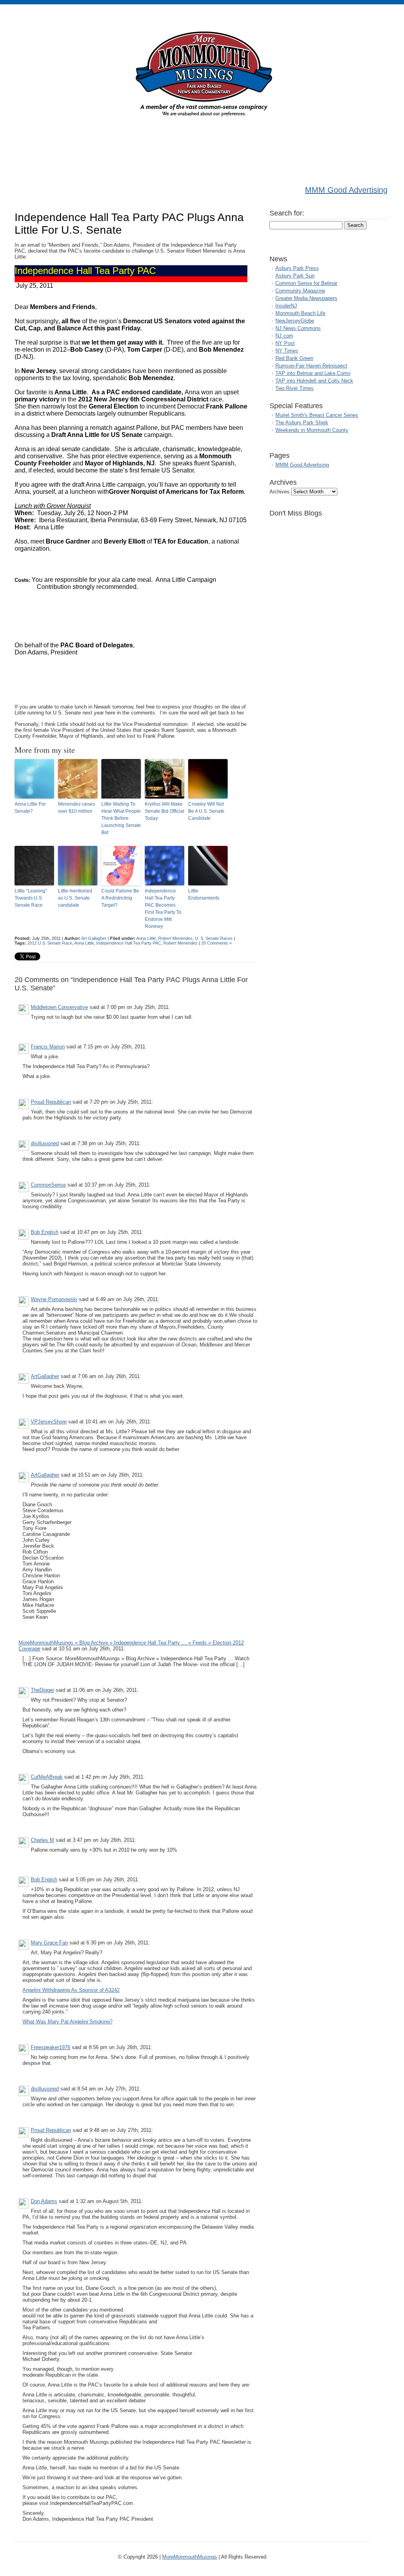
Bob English (45, 1232)
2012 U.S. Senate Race (50, 943)
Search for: (287, 213)
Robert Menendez (175, 938)
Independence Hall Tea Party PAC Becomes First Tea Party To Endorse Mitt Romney (163, 909)
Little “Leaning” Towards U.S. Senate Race (31, 898)
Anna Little (146, 938)
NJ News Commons (298, 328)
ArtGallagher (45, 1376)
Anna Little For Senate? (30, 808)
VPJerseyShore (49, 1422)
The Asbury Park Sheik (302, 423)
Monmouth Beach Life (300, 313)
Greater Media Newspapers (306, 298)
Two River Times (295, 388)
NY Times (287, 351)
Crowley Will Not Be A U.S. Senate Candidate (206, 811)
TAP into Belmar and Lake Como (313, 373)
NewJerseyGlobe (295, 321)
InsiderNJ (286, 306)
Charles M (42, 1840)
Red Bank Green (294, 358)
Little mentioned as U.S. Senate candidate (75, 898)
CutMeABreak (47, 1777)
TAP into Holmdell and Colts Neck (314, 381)
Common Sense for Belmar (306, 283)
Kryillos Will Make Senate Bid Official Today (165, 811)
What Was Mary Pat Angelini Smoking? (67, 2022)
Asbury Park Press (297, 268)
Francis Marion (48, 1047)
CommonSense (48, 1185)
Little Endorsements (204, 894)
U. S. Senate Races (214, 938)
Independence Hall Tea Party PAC (129, 943)
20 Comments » (216, 943)
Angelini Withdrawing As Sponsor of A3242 (71, 1990)
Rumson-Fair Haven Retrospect (311, 366)
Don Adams (44, 2201)
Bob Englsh (44, 1880)
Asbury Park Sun (295, 276)
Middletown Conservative (59, 1007)
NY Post (285, 343)
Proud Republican (51, 1102)
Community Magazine (300, 291)
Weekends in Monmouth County (312, 430)
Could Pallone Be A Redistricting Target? (120, 898)
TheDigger (42, 1690)
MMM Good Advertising (346, 190)
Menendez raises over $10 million (77, 808)
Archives (280, 492)
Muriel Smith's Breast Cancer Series (317, 415)
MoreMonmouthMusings (190, 2557)
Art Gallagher (94, 938)
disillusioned (45, 1143)
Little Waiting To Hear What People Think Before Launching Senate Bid (121, 818)
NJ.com (284, 336)
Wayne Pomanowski (54, 1299)
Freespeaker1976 (50, 2047)
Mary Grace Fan (49, 1943)
